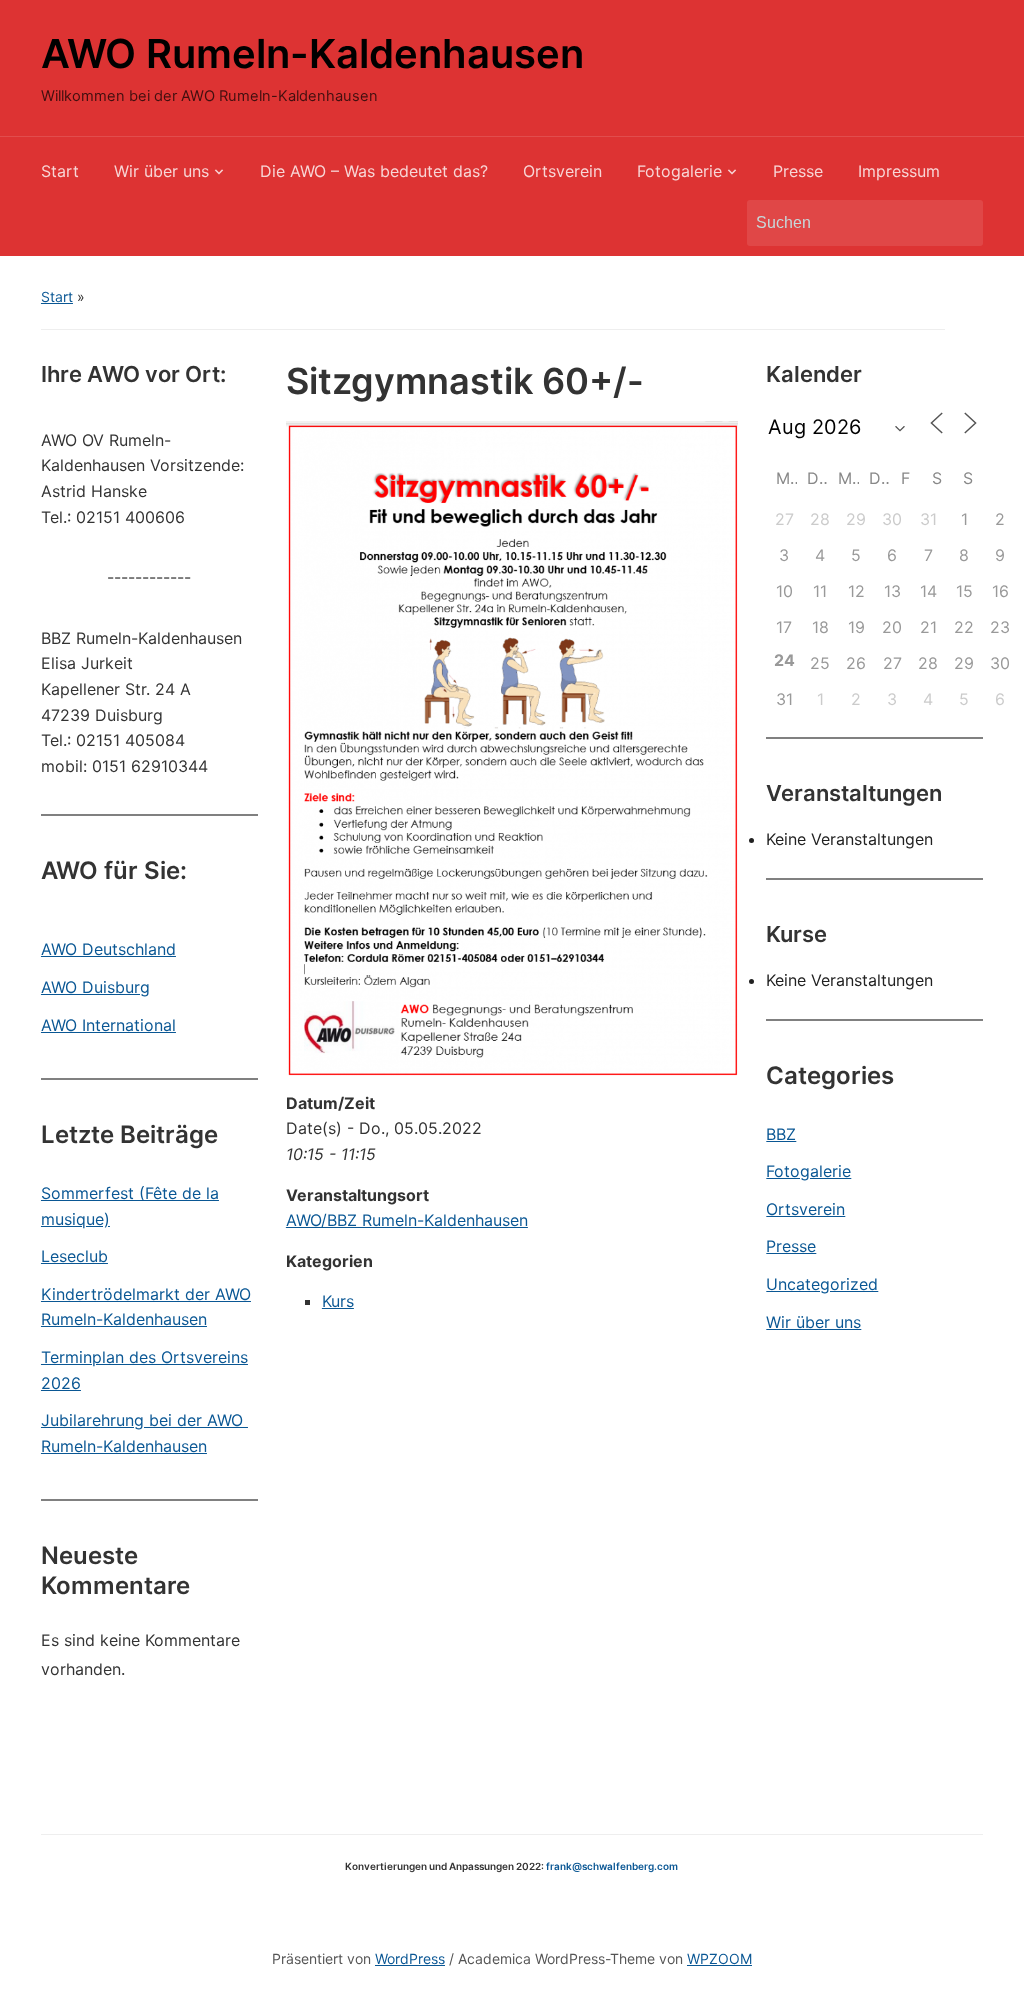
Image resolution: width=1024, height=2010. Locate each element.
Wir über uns (161, 171)
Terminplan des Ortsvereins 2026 (144, 1370)
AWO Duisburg (95, 987)
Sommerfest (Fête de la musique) (130, 1206)
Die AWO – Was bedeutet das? (374, 171)
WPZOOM (719, 1958)
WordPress (410, 1958)
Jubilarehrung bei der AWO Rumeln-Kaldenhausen (144, 1433)
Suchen (958, 223)
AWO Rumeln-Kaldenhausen (312, 53)
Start (60, 171)
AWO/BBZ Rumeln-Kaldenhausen (407, 1220)
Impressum (899, 171)
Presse (798, 171)
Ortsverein (562, 171)
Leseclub (74, 1256)
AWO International (108, 1025)
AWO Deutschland (108, 949)
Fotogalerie (679, 171)
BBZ (781, 1134)
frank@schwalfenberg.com (612, 1866)
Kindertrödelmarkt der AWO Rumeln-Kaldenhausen (146, 1307)
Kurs (338, 1301)
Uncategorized (822, 1284)
